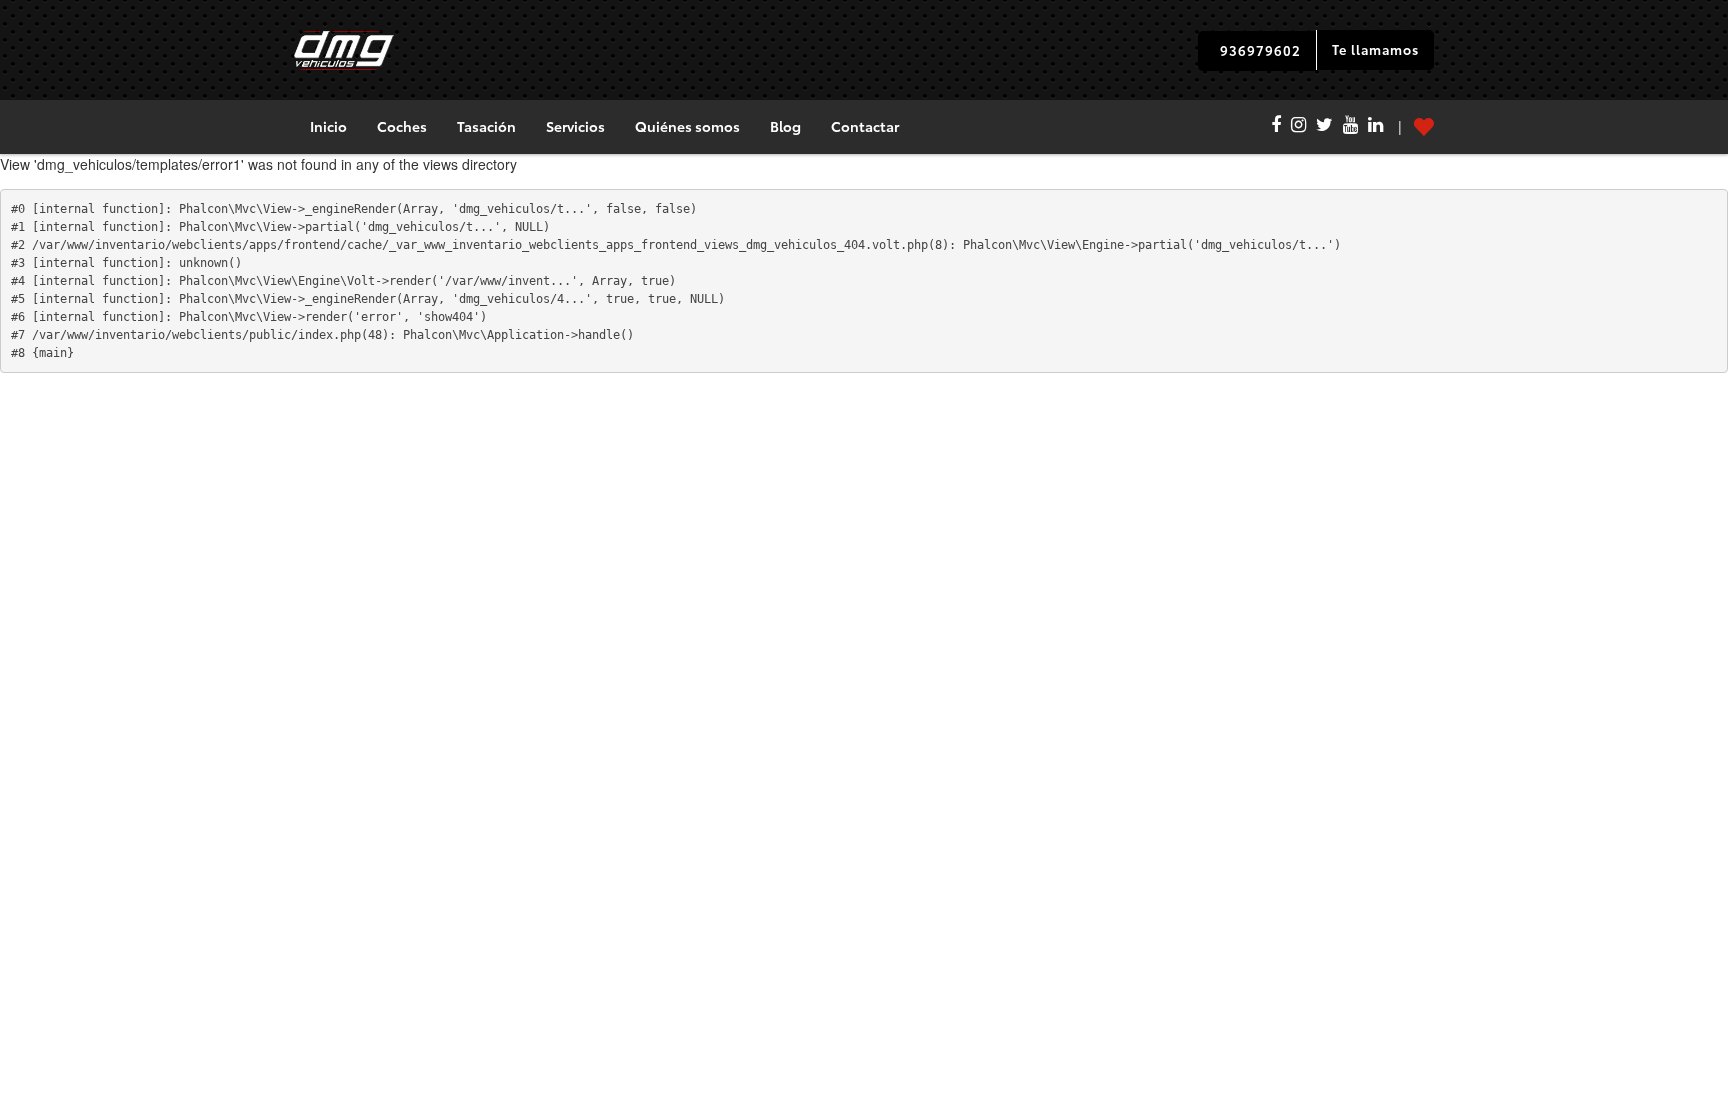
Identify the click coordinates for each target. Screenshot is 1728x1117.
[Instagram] (1298, 127)
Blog (785, 126)
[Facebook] (1276, 127)
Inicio (328, 126)
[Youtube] (1350, 127)
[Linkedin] (1375, 127)
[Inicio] (344, 50)
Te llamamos (1375, 49)
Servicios (575, 126)
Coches (402, 126)
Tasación (486, 126)
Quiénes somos (687, 126)
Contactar (865, 126)
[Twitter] (1324, 127)
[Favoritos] (1408, 127)
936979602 (1260, 50)
